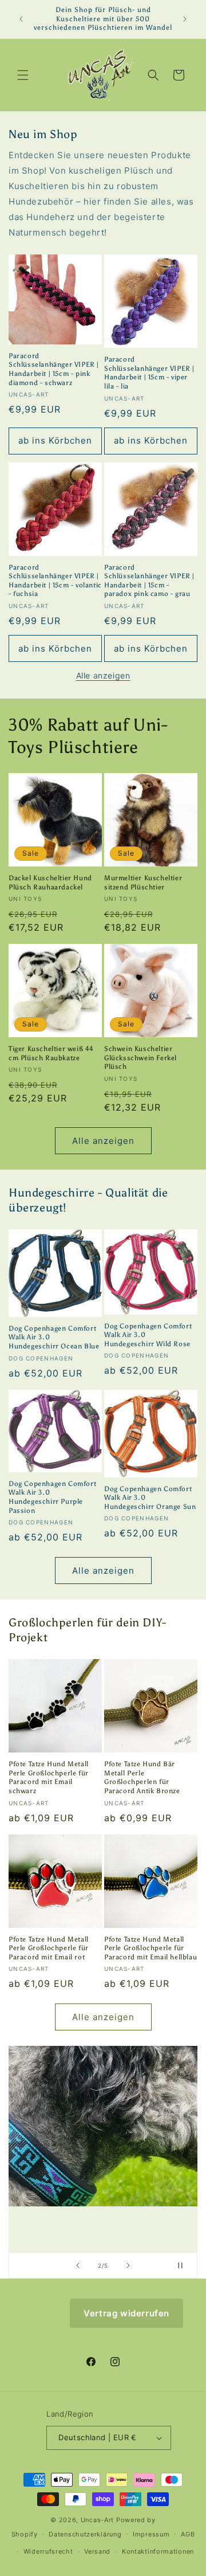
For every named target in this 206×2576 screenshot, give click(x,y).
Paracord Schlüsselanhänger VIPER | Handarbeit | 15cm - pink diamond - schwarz (54, 369)
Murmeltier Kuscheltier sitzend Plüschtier (143, 883)
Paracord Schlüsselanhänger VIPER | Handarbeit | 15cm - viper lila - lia (149, 373)
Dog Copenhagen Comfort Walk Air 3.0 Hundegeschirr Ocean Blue (54, 1337)
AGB (188, 2534)
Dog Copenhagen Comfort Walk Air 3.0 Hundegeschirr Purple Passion (52, 1497)
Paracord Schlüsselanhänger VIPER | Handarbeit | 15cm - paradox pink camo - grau (149, 581)
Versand (97, 2551)
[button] (23, 75)
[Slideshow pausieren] (185, 2265)
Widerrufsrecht (48, 2551)
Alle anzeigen (103, 675)
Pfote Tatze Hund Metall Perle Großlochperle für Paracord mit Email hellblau (150, 1948)
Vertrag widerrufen (126, 2313)
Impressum (151, 2534)
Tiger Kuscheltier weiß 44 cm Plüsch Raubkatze (51, 1053)
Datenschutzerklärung (85, 2534)
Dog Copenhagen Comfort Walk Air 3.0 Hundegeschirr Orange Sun (150, 1498)
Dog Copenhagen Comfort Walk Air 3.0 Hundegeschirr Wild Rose (148, 1335)
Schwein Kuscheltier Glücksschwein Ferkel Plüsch (140, 1058)
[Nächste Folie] (128, 2265)
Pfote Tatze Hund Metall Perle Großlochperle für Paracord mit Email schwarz (49, 1777)
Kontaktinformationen (158, 2551)
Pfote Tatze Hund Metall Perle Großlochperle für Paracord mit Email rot (49, 1948)
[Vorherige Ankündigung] (21, 19)
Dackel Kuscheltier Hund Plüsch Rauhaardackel (50, 883)
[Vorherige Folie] (78, 2265)
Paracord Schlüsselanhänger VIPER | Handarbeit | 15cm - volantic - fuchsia (55, 581)
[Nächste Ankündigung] (185, 19)
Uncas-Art (97, 2520)
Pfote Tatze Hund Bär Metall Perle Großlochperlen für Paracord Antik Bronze (142, 1777)
